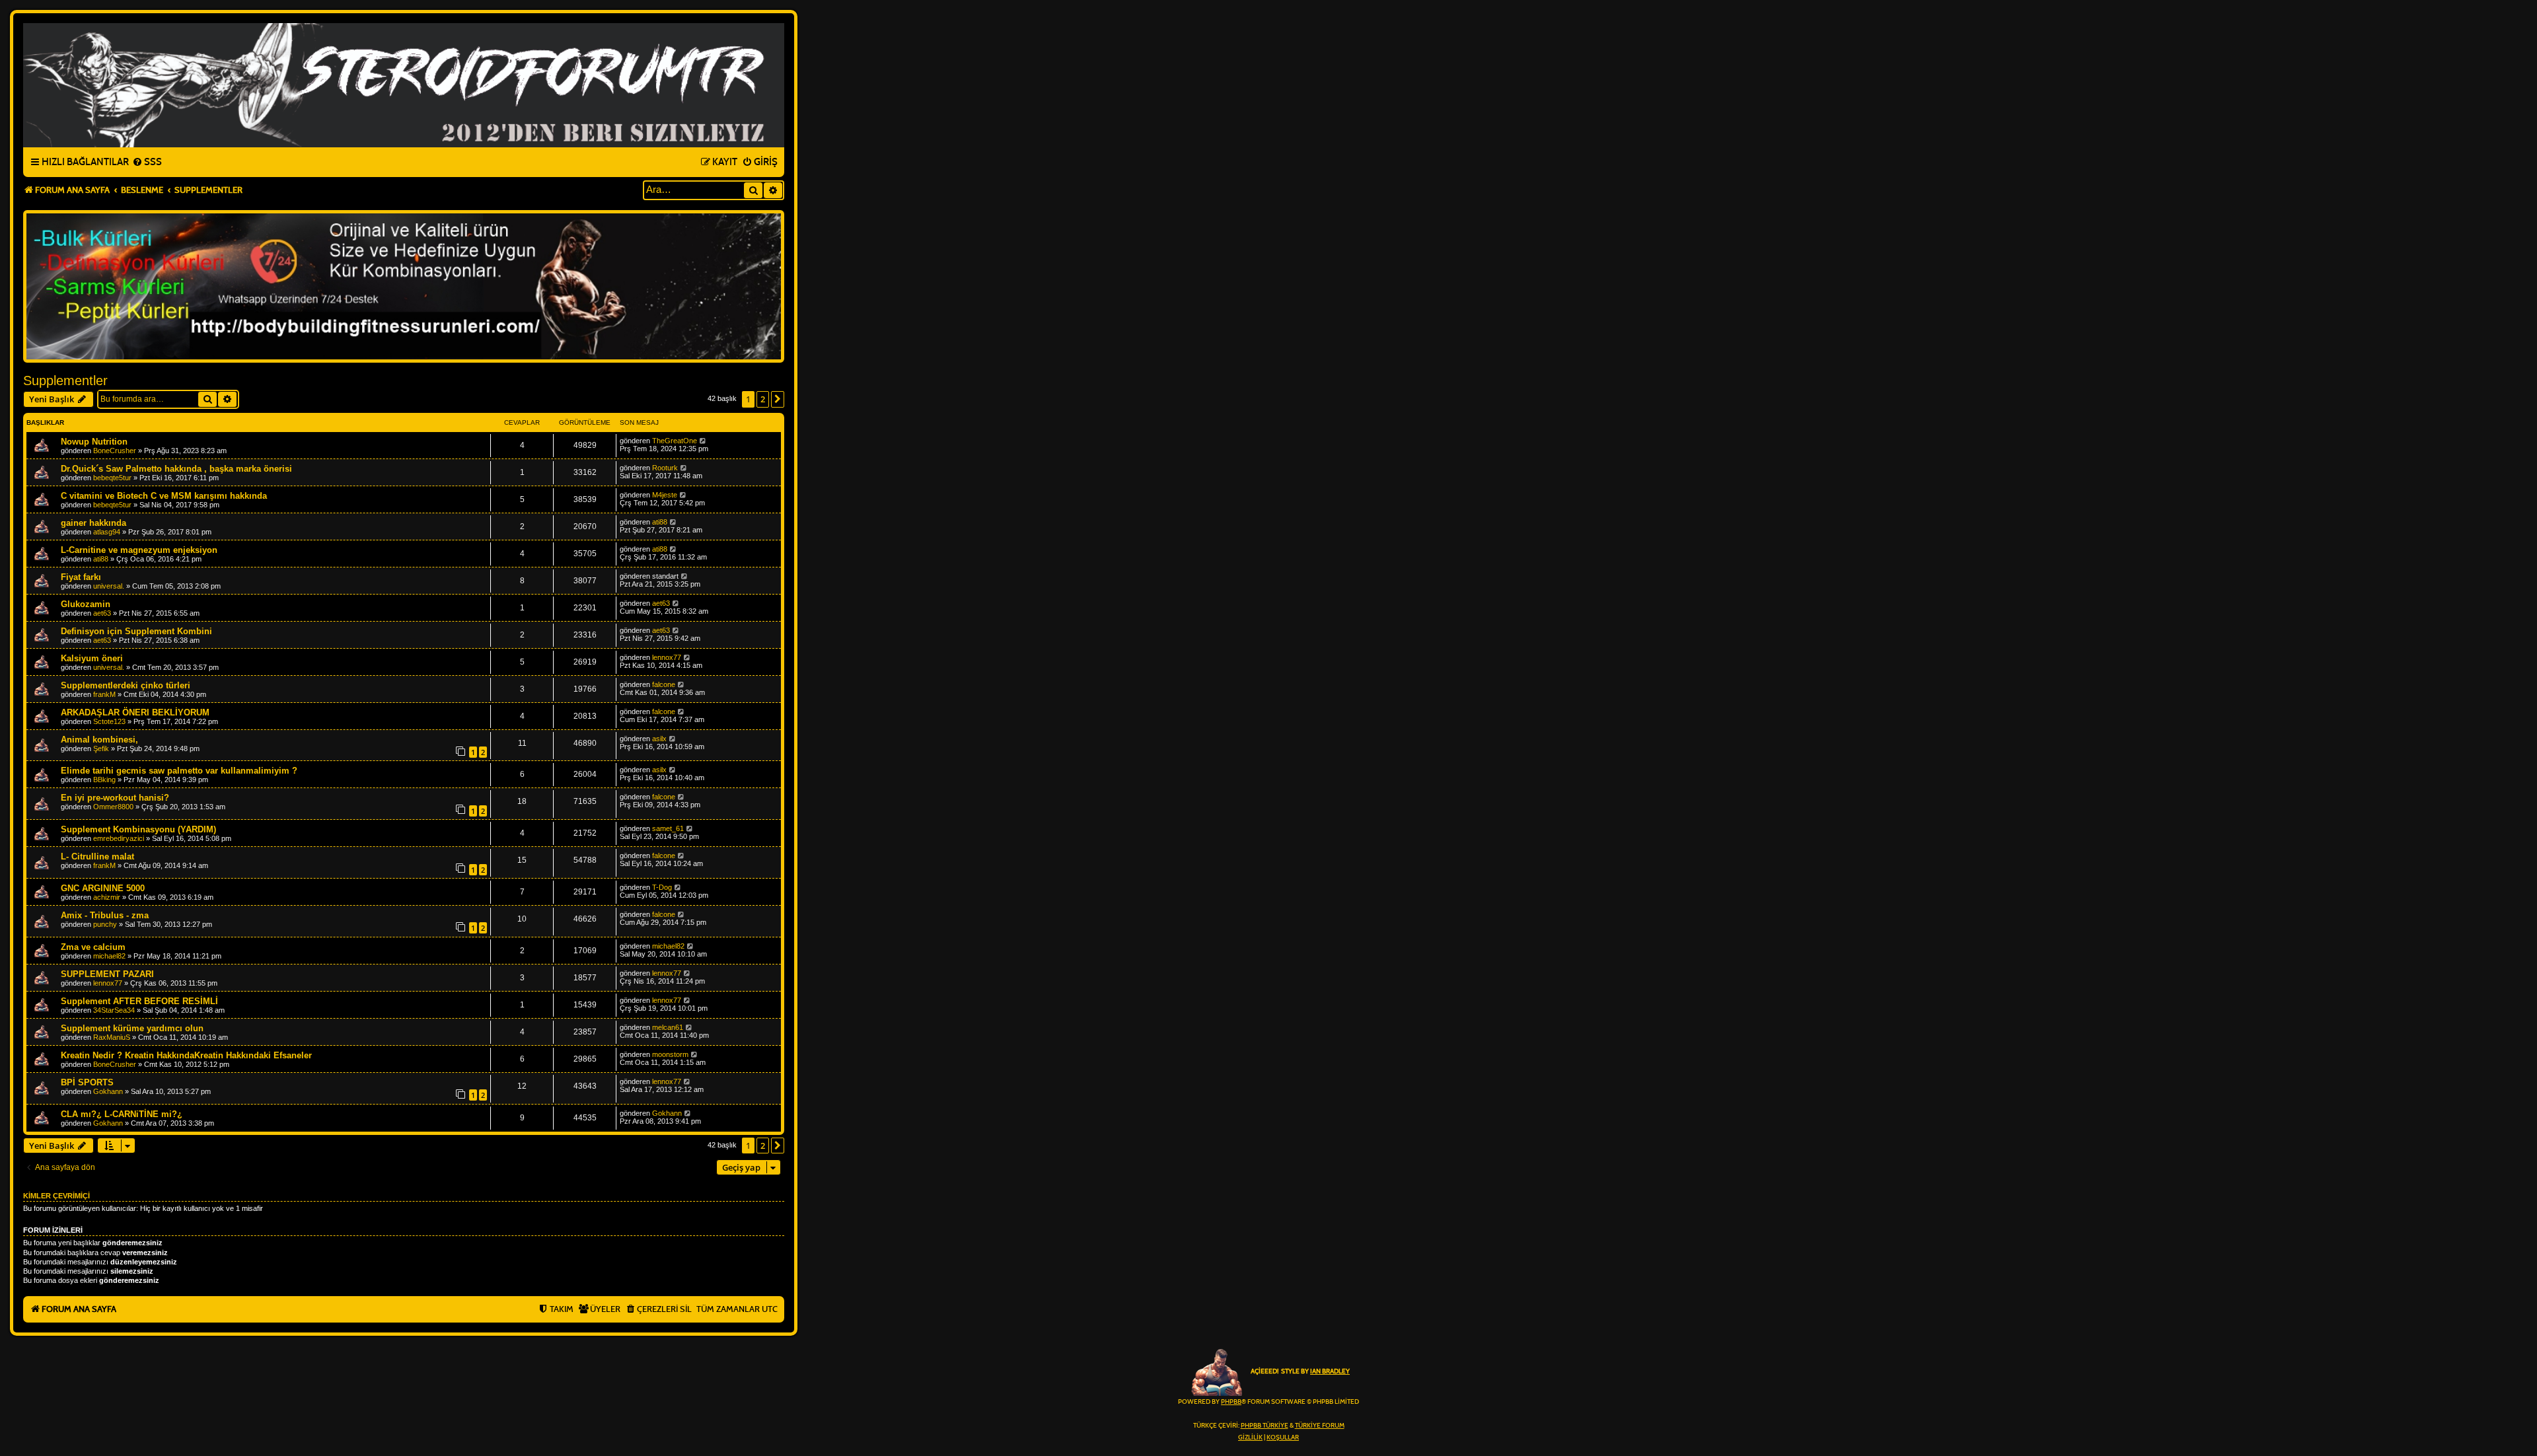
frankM (104, 694)
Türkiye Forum (1320, 1426)
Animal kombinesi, (99, 740)
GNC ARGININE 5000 (103, 888)
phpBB (1231, 1402)
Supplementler (65, 381)
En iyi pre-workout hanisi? (115, 798)
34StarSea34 (114, 1010)
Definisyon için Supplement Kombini (136, 631)
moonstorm (670, 1054)
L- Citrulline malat (97, 856)
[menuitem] (147, 163)
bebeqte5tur (112, 478)
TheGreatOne (675, 441)
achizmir (107, 897)
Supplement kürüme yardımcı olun (132, 1028)
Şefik (101, 748)
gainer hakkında (93, 523)
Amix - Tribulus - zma (105, 915)
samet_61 (668, 828)
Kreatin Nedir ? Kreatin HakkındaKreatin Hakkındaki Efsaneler (186, 1055)
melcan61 (668, 1027)
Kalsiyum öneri (92, 658)
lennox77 (667, 657)
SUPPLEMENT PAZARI (107, 974)
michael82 (109, 956)
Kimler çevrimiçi (56, 1196)
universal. (109, 586)
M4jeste (665, 495)
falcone (664, 684)
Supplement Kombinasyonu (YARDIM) (138, 829)
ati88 (660, 522)
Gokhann (108, 1091)
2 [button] (763, 399)
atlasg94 (107, 532)
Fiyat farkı (81, 577)
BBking (104, 780)
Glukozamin (86, 604)
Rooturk (665, 468)
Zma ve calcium (93, 947)
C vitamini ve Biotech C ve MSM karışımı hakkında (164, 496)
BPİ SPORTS (87, 1082)
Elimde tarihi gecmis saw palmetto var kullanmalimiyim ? (179, 771)
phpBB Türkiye (1265, 1426)
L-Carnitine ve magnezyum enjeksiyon (139, 550)
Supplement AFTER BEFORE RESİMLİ (139, 1001)
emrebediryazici (119, 838)
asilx (659, 739)
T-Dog (662, 887)
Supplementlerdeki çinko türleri (126, 685)
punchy (105, 924)
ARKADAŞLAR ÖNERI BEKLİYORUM (135, 712)
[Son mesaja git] (703, 441)
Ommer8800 (113, 807)
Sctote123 (109, 721)
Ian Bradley (1330, 1371)
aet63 (102, 613)
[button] (778, 399)
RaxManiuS (112, 1037)
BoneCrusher (115, 451)
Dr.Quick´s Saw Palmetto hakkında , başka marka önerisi (176, 469)
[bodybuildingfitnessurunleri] (404, 286)
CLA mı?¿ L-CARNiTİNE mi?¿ (122, 1114)
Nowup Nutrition (94, 442)
